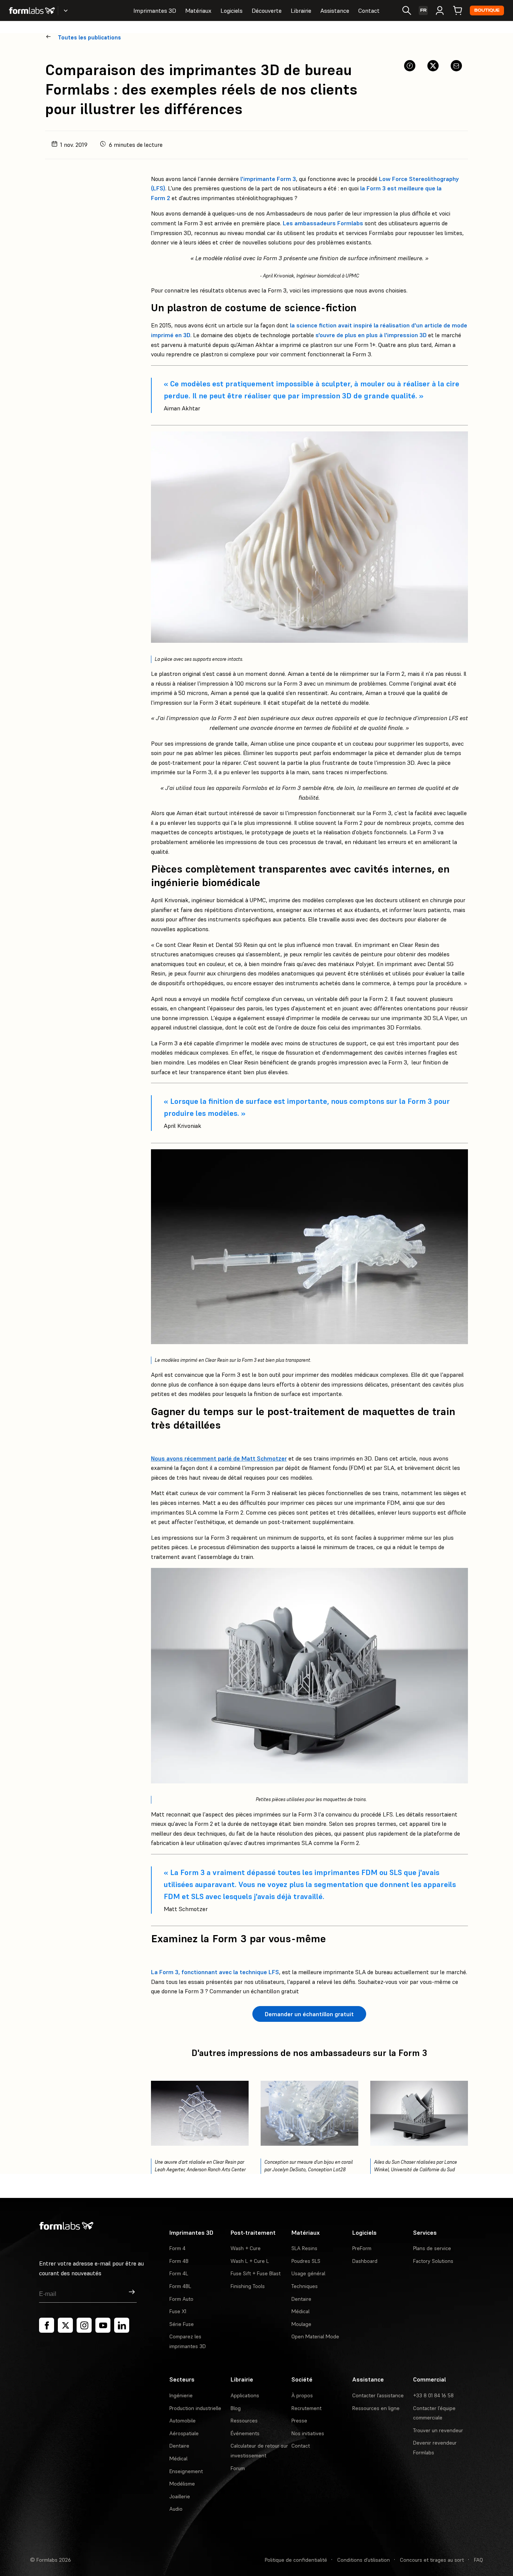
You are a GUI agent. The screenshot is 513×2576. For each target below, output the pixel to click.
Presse (299, 2421)
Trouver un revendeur (438, 2430)
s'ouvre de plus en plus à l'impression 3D (371, 335)
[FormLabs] (32, 11)
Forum (238, 2468)
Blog (236, 2408)
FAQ (478, 2560)
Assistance (335, 11)
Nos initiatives (308, 2433)
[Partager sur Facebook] (410, 66)
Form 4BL (180, 2286)
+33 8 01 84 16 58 (433, 2395)
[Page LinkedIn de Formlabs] (122, 2325)
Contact (369, 11)
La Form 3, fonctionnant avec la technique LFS (215, 1972)
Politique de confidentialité (296, 2560)
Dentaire (301, 2299)
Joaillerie (180, 2496)
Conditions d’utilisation (364, 2560)
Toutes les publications (89, 37)
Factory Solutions (433, 2261)
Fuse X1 (178, 2311)
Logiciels (232, 11)
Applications (245, 2395)
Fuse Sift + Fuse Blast (256, 2273)
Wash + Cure (246, 2248)
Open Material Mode (315, 2336)
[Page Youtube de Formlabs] (103, 2325)
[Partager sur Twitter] (433, 66)
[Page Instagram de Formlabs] (84, 2325)
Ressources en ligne (376, 2408)
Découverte (267, 11)
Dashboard (365, 2261)
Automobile (183, 2421)
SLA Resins (304, 2248)
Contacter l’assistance (378, 2395)
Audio (176, 2509)
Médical (300, 2311)
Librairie (301, 11)
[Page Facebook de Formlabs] (47, 2325)
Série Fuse (182, 2324)
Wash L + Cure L (250, 2261)
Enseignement (186, 2471)
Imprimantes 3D (155, 11)
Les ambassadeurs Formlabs (323, 223)
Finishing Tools (248, 2286)
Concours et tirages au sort (432, 2560)
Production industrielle (195, 2408)
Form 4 (177, 2248)
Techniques (305, 2286)
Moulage (301, 2324)
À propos (302, 2395)
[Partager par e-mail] (456, 66)
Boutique (487, 10)
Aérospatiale (184, 2433)
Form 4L (179, 2273)
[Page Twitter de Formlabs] (65, 2325)
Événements (245, 2433)
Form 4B (179, 2261)
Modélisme (182, 2484)
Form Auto (181, 2299)
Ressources (244, 2421)
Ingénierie (181, 2395)
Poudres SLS (306, 2261)
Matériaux (198, 11)
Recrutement (306, 2408)
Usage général (308, 2273)
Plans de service (432, 2248)
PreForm (362, 2248)
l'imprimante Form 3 (268, 179)
